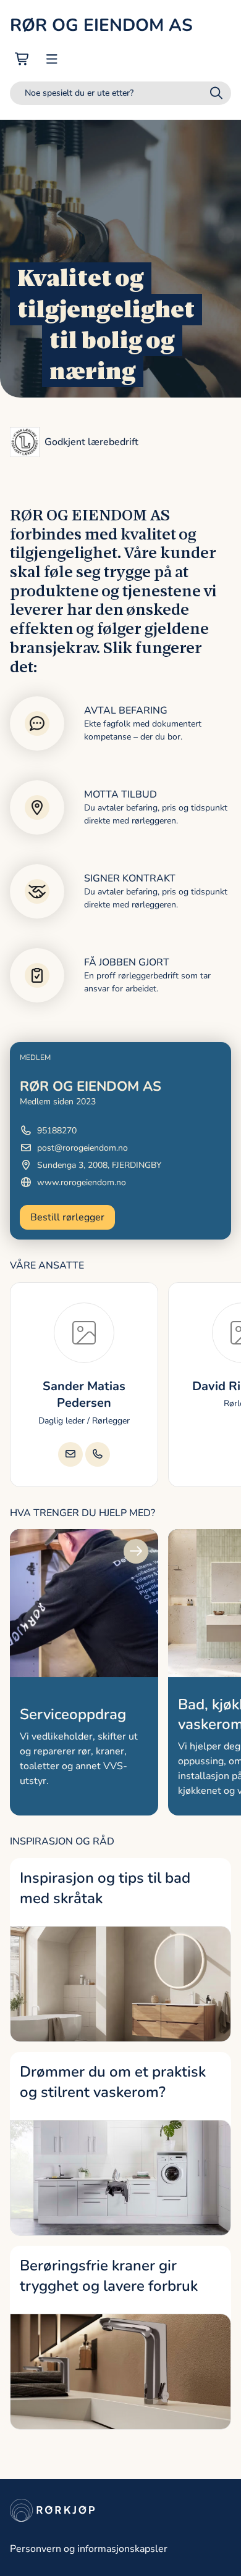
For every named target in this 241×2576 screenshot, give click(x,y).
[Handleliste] (22, 59)
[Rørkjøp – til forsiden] (120, 2510)
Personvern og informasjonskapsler (89, 2549)
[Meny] (52, 59)
